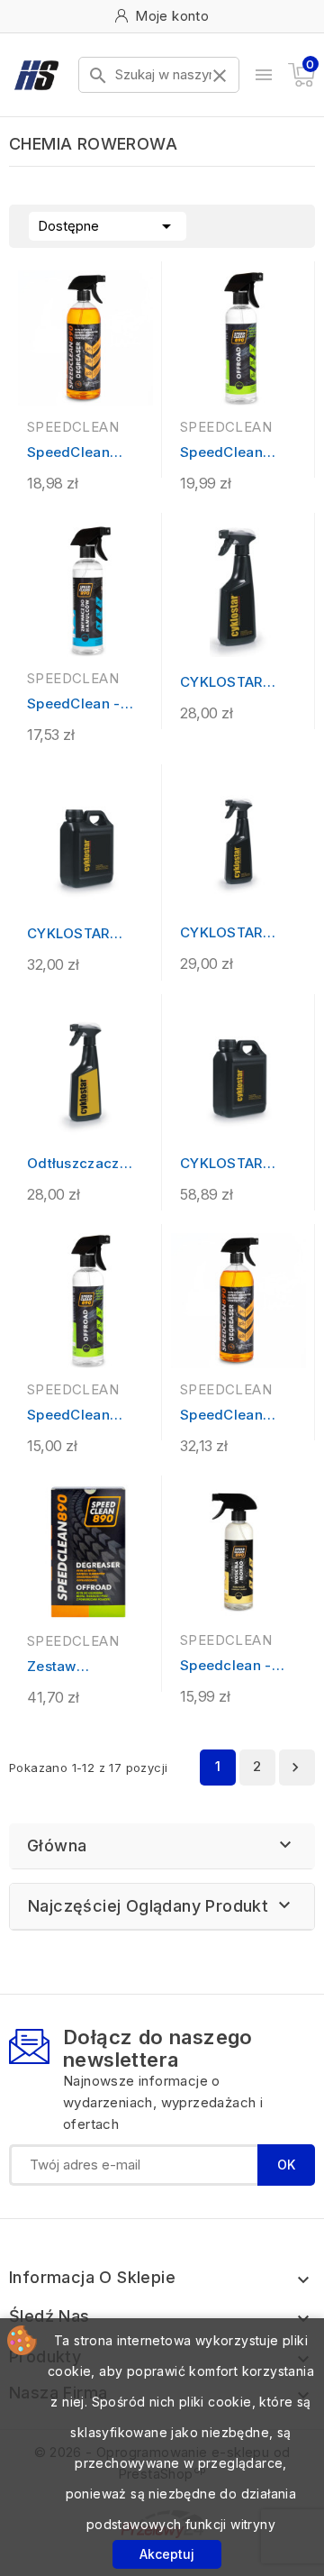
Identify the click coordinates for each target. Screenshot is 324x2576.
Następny (295, 1768)
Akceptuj (167, 2554)
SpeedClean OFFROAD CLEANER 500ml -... (82, 1416)
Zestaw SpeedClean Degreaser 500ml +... (68, 1667)
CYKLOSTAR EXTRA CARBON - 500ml (234, 683)
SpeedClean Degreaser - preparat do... (72, 453)
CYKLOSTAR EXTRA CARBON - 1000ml (81, 934)
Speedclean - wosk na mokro (231, 1666)
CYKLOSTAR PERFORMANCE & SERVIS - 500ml (232, 933)
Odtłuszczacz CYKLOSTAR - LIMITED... (73, 1164)
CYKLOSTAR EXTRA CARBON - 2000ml (234, 1164)
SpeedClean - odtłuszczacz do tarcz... (83, 704)
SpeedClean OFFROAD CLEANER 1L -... (231, 453)
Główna (57, 1845)
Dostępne (108, 226)
